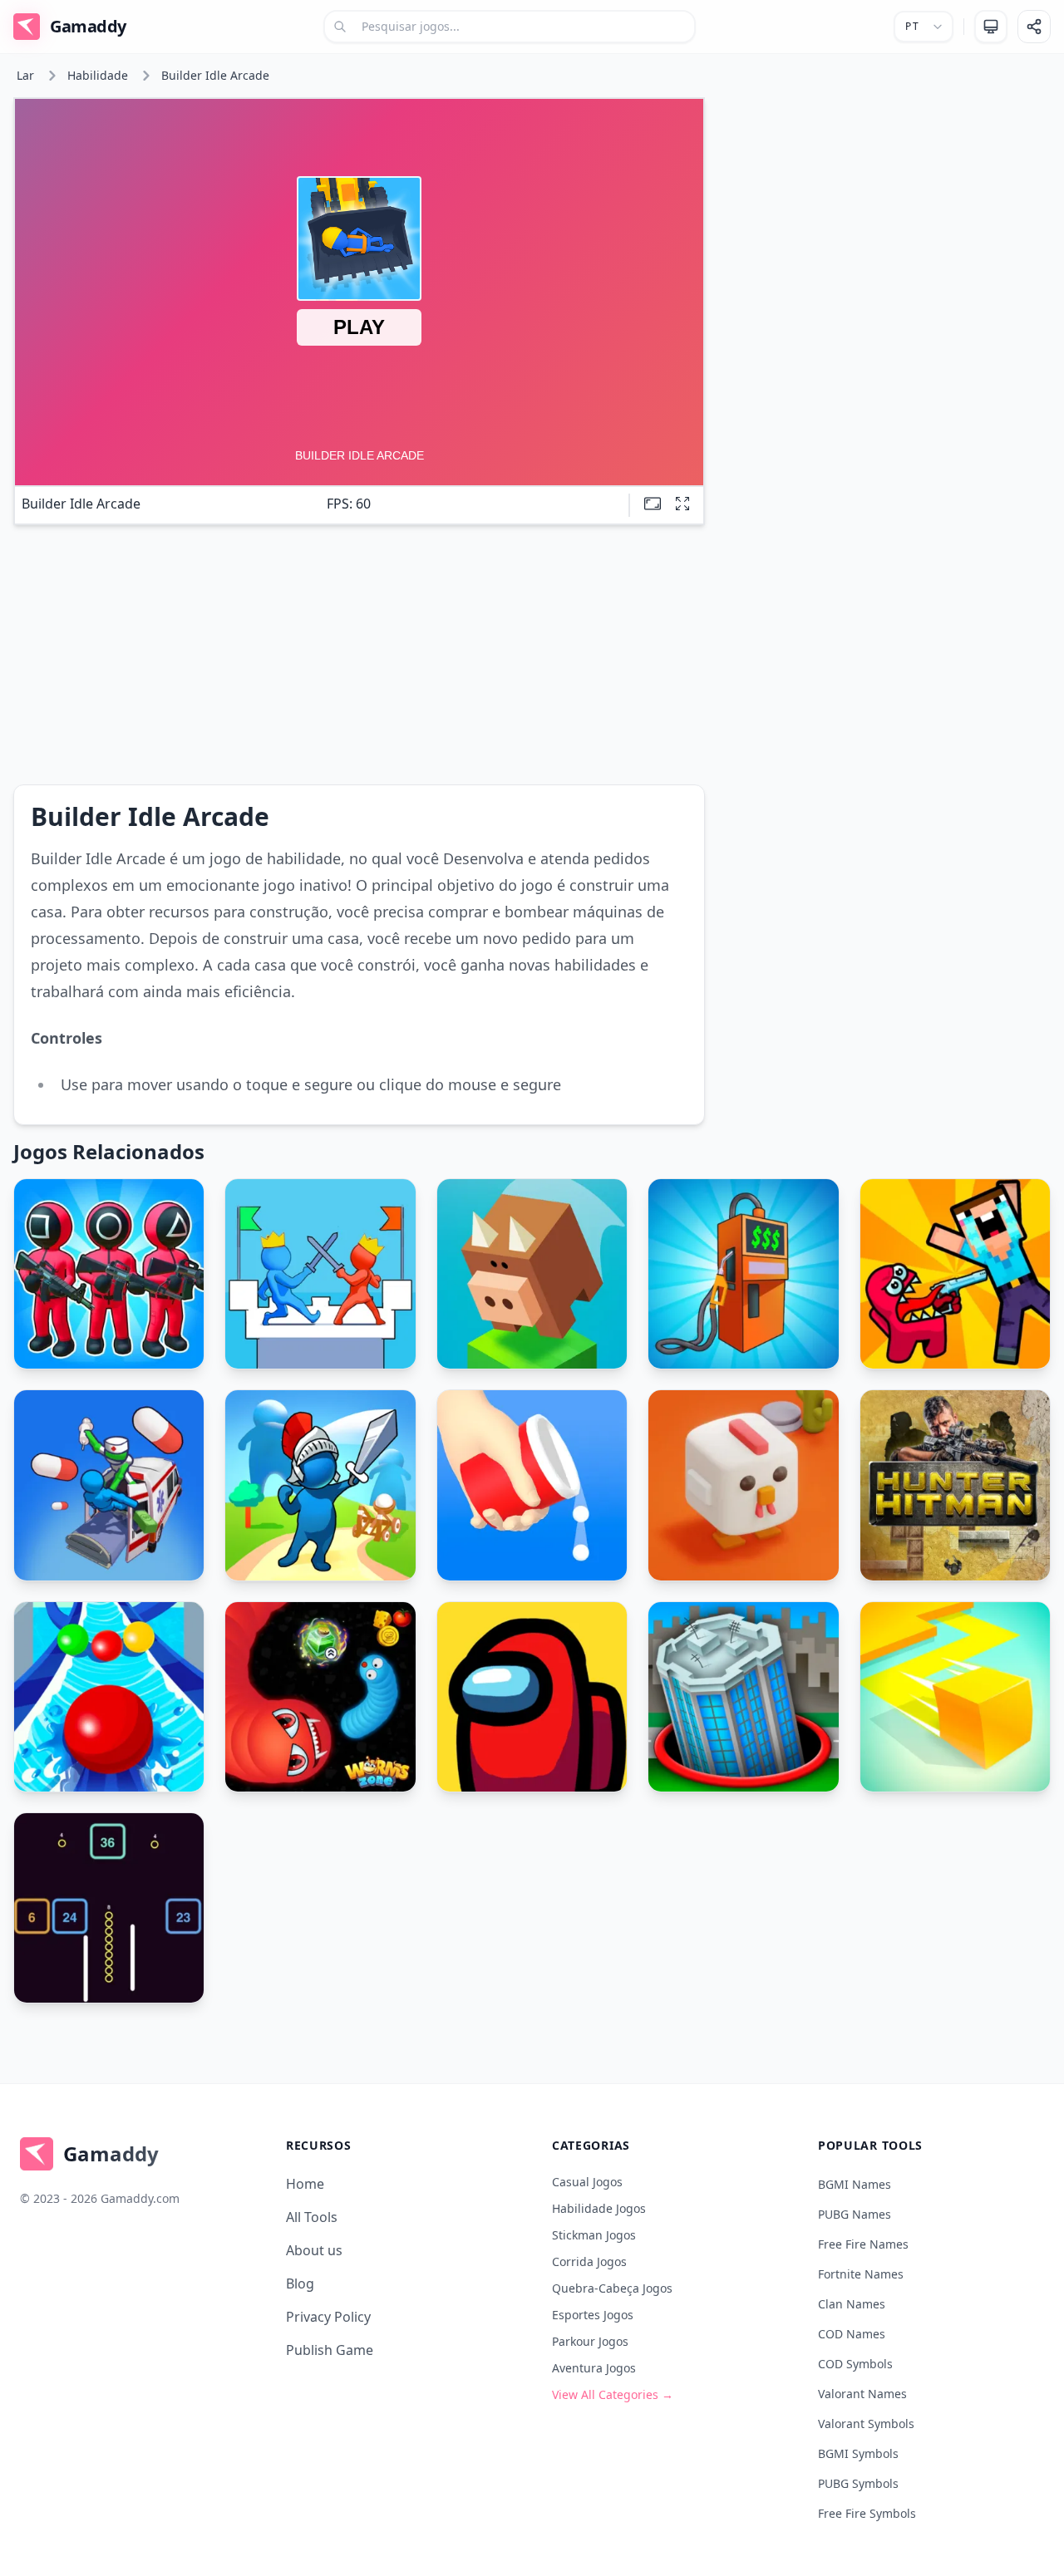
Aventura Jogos (594, 2368)
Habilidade (98, 75)
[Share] (1034, 27)
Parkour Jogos (590, 2341)
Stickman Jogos (594, 2235)
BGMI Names (855, 2184)
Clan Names (852, 2304)
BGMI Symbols (858, 2453)
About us (314, 2250)
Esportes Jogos (593, 2315)
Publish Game (330, 2350)
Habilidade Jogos (599, 2208)
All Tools (312, 2217)
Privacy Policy (328, 2317)
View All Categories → (613, 2394)
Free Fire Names (863, 2244)
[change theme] (991, 27)
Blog (300, 2283)
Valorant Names (862, 2394)
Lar (25, 75)
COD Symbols (855, 2364)
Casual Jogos (587, 2182)
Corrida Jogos (589, 2261)
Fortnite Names (861, 2274)
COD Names (852, 2334)
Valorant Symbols (866, 2424)
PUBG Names (855, 2214)
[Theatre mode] (653, 504)
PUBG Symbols (858, 2483)
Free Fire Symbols (867, 2513)
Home (305, 2184)
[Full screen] (682, 504)
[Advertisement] (884, 214)
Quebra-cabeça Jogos (612, 2288)
